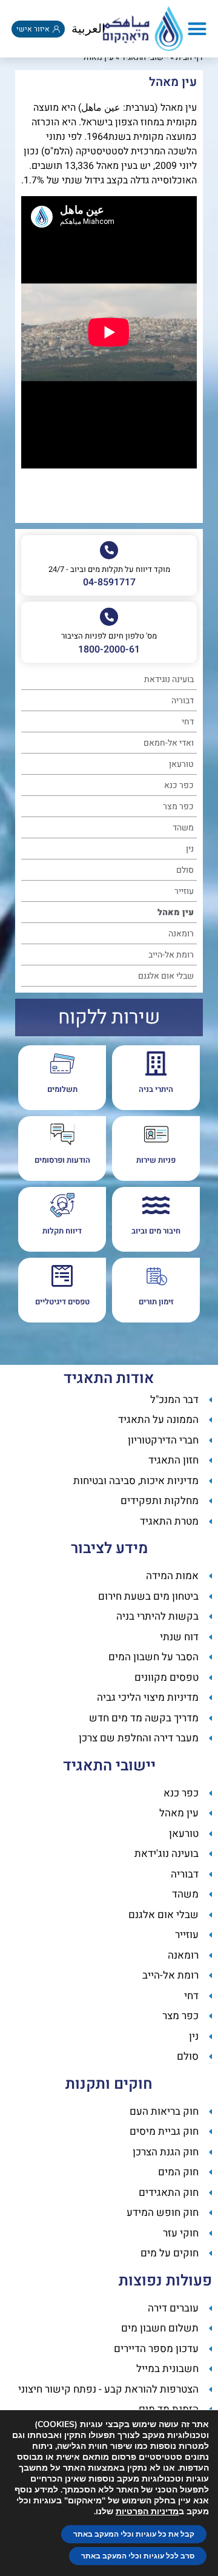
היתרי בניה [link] (156, 1089)
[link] (143, 29)
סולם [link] (185, 870)
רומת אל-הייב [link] (171, 955)
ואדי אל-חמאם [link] (169, 743)
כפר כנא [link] (179, 785)
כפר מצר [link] (178, 807)
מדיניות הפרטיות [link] (147, 2512)
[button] (197, 29)
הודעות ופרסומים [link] (62, 1160)
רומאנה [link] (181, 934)
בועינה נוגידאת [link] (169, 679)
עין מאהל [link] (176, 912)
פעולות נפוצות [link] (165, 2281)
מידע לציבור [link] (109, 1549)
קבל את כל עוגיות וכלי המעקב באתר (134, 2534)
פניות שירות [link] (156, 1160)
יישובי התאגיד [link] (145, 57)
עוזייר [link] (184, 891)
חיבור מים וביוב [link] (156, 1231)
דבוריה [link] (183, 701)
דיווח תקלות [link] (62, 1231)
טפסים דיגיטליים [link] (62, 1302)
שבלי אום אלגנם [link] (166, 976)
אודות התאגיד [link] (109, 1378)
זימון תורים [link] (156, 1302)
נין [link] (190, 849)
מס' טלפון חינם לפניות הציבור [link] (109, 636)
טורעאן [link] (181, 764)
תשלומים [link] (62, 1089)
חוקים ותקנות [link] (109, 2084)
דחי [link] (188, 722)
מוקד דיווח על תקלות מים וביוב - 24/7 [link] (109, 569)
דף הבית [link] (189, 57)
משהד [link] (183, 828)
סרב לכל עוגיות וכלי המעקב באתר (138, 2556)
